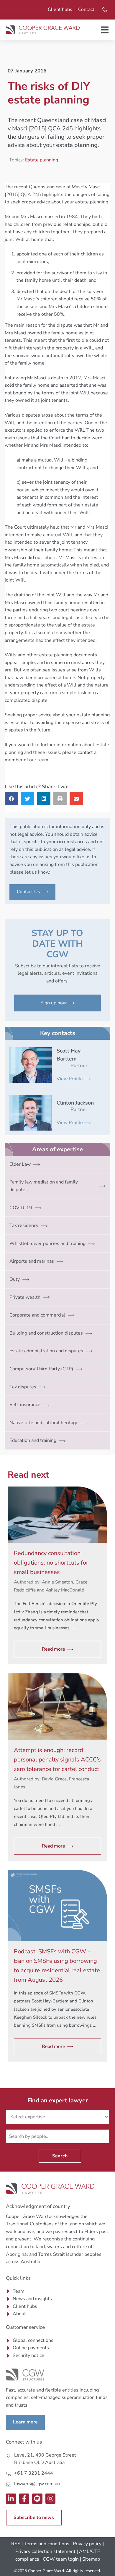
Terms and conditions (47, 2544)
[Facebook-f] (24, 2499)
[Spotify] (37, 2499)
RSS (16, 2544)
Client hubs (60, 9)
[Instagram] (51, 2499)
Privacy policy (87, 2544)
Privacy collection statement (45, 2551)
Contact (86, 9)
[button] (11, 799)
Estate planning (42, 160)
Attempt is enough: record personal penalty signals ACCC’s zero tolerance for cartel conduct (57, 1760)
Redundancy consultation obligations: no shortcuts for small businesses (51, 1563)
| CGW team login (60, 2559)
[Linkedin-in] (11, 2499)
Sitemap (91, 2559)
